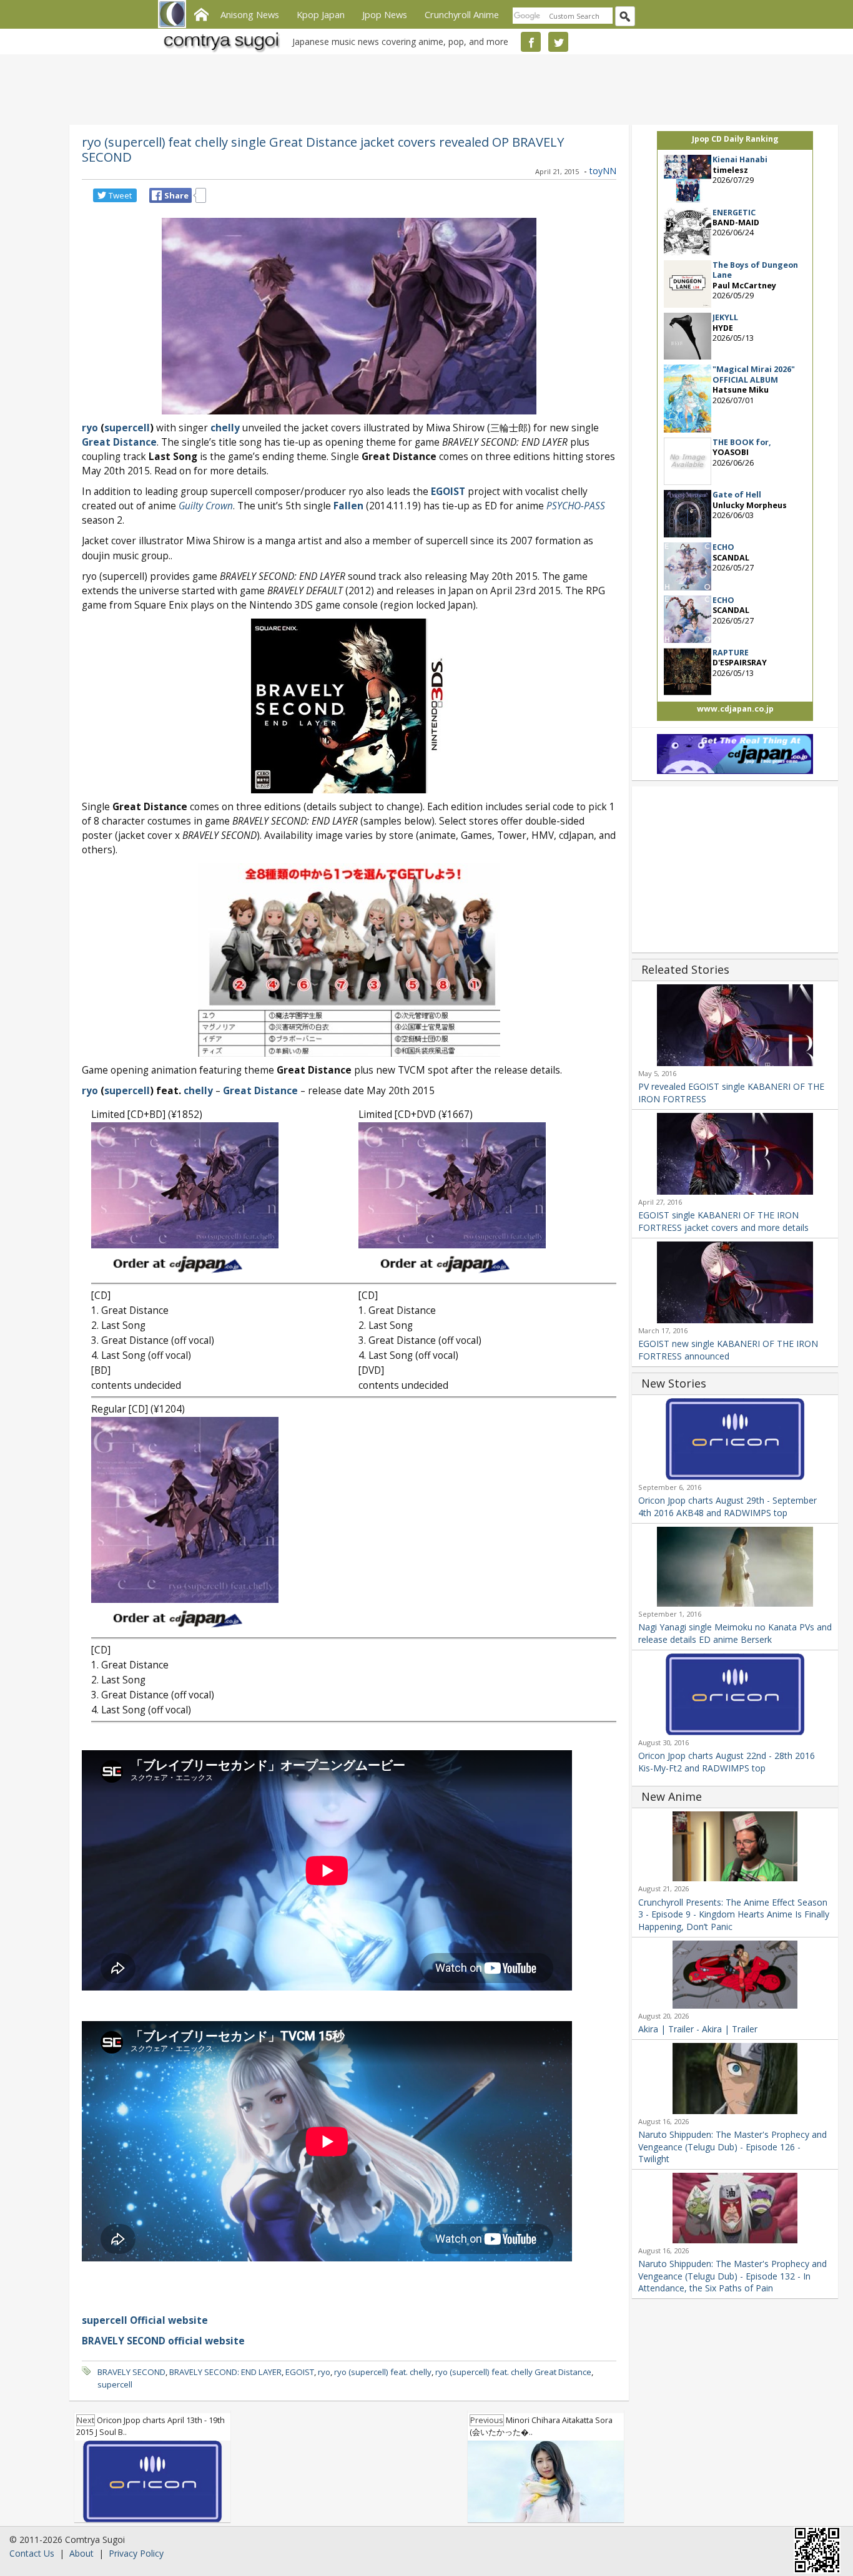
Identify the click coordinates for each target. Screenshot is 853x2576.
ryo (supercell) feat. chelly (383, 2372)
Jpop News (385, 14)
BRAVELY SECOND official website (163, 2341)
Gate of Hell (737, 495)
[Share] (157, 195)
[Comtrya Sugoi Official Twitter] (558, 42)
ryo (324, 2372)
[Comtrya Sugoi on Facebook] (531, 42)
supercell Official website (145, 2320)
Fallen (348, 506)
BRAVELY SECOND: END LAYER (225, 2372)
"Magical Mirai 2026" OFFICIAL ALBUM (754, 374)
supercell (115, 2384)
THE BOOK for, (742, 442)
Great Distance (119, 442)
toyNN (603, 171)
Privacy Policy (136, 2553)
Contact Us (32, 2553)
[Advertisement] (423, 87)
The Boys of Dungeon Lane (755, 270)
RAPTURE (731, 653)
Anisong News (250, 14)
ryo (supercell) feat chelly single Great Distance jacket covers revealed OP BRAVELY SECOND (323, 149)
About (81, 2553)
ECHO (723, 547)
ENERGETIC (734, 213)
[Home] (201, 13)
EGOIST (300, 2372)
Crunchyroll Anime (462, 14)
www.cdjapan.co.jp (735, 709)
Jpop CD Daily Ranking (735, 139)
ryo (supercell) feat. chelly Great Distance (513, 2372)
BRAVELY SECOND (131, 2372)
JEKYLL (725, 317)
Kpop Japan (321, 14)
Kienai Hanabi (740, 159)
